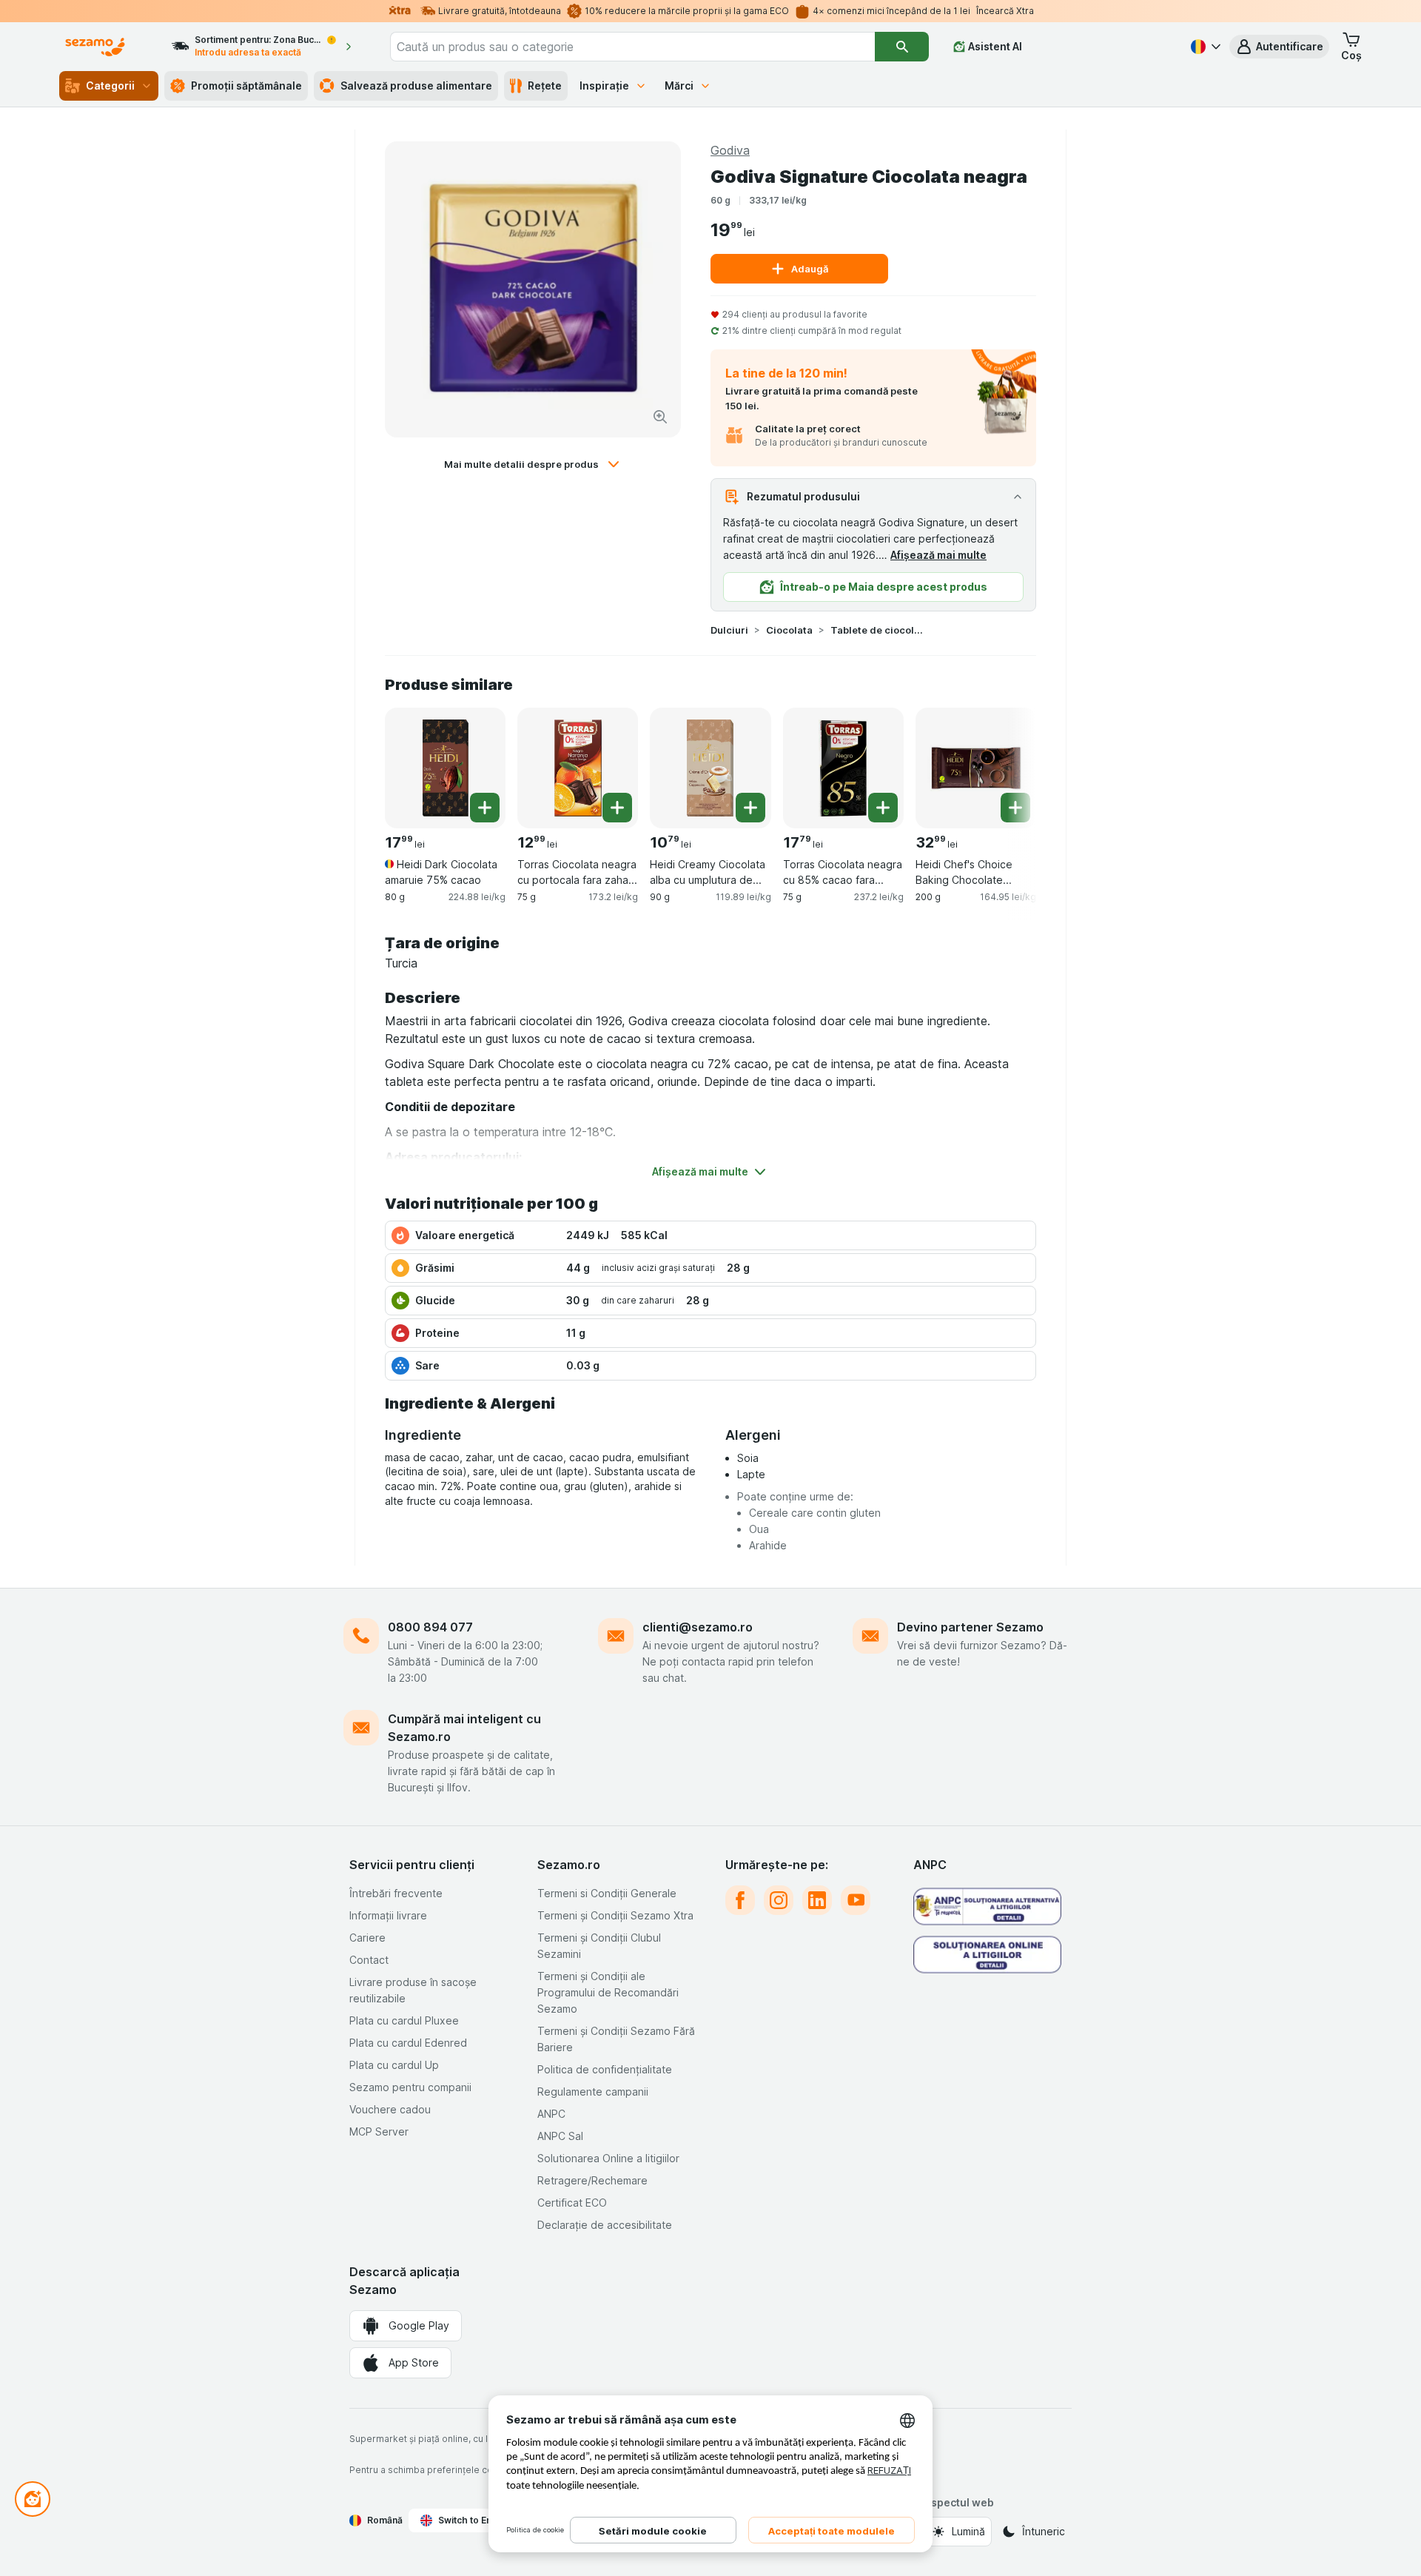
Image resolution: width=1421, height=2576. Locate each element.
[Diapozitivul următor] (1007, 767)
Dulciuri (729, 630)
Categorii (110, 85)
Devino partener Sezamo (970, 1627)
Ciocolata (789, 630)
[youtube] (856, 1900)
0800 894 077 (430, 1627)
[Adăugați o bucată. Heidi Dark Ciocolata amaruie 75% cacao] (485, 808)
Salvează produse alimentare (416, 85)
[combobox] (633, 47)
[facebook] (740, 1900)
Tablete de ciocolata (878, 630)
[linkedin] (817, 1900)
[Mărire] (660, 417)
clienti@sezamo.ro (698, 1627)
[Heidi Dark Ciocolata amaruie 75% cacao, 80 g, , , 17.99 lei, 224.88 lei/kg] (445, 768)
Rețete (545, 85)
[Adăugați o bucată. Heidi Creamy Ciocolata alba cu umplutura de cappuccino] (750, 808)
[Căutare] (901, 47)
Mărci (679, 85)
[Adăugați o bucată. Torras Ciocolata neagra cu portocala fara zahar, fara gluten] (617, 808)
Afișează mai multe (938, 555)
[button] (1279, 47)
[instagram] (779, 1900)
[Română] (1204, 47)
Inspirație (604, 85)
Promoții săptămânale (246, 85)
